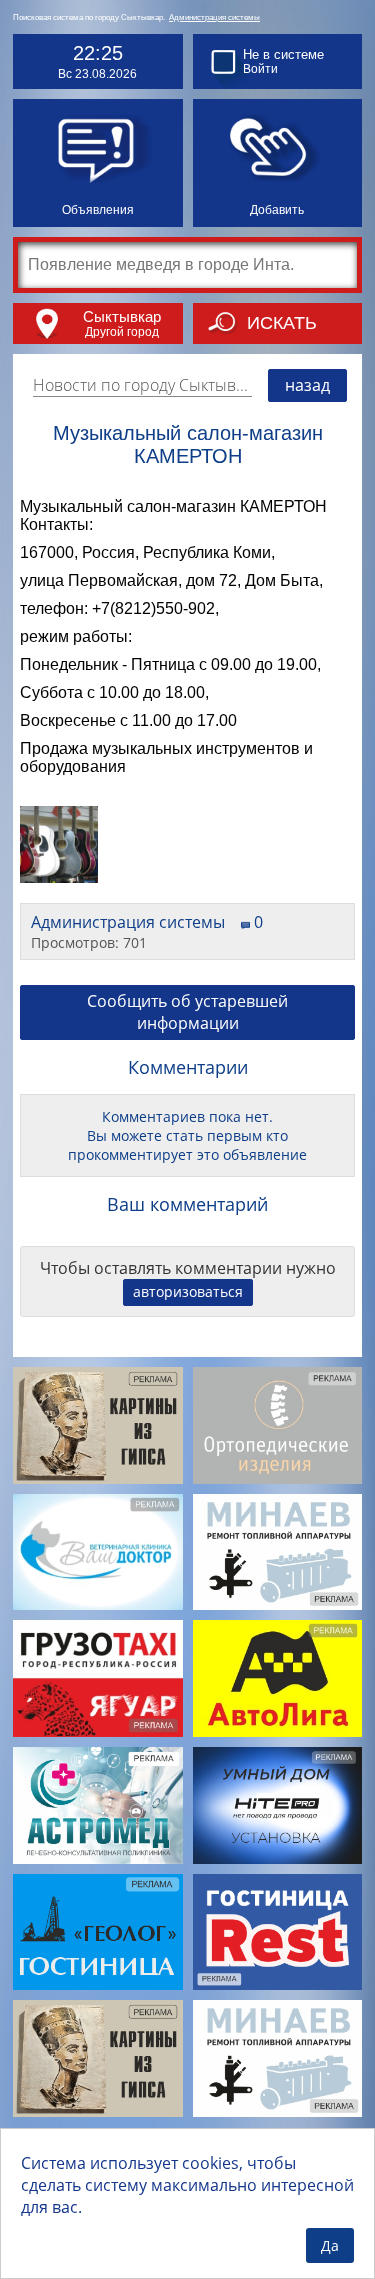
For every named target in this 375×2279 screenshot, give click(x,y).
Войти (260, 69)
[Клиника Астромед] (98, 1805)
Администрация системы (214, 17)
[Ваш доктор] (98, 1552)
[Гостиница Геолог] (98, 1932)
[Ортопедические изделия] (278, 1425)
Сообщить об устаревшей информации (187, 1012)
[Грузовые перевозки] (98, 1678)
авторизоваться (188, 1291)
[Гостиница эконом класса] (278, 1932)
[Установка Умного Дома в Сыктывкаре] (278, 1805)
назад (307, 385)
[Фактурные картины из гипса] (98, 1425)
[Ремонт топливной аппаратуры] (278, 1552)
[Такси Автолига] (278, 1678)
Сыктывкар (122, 316)
